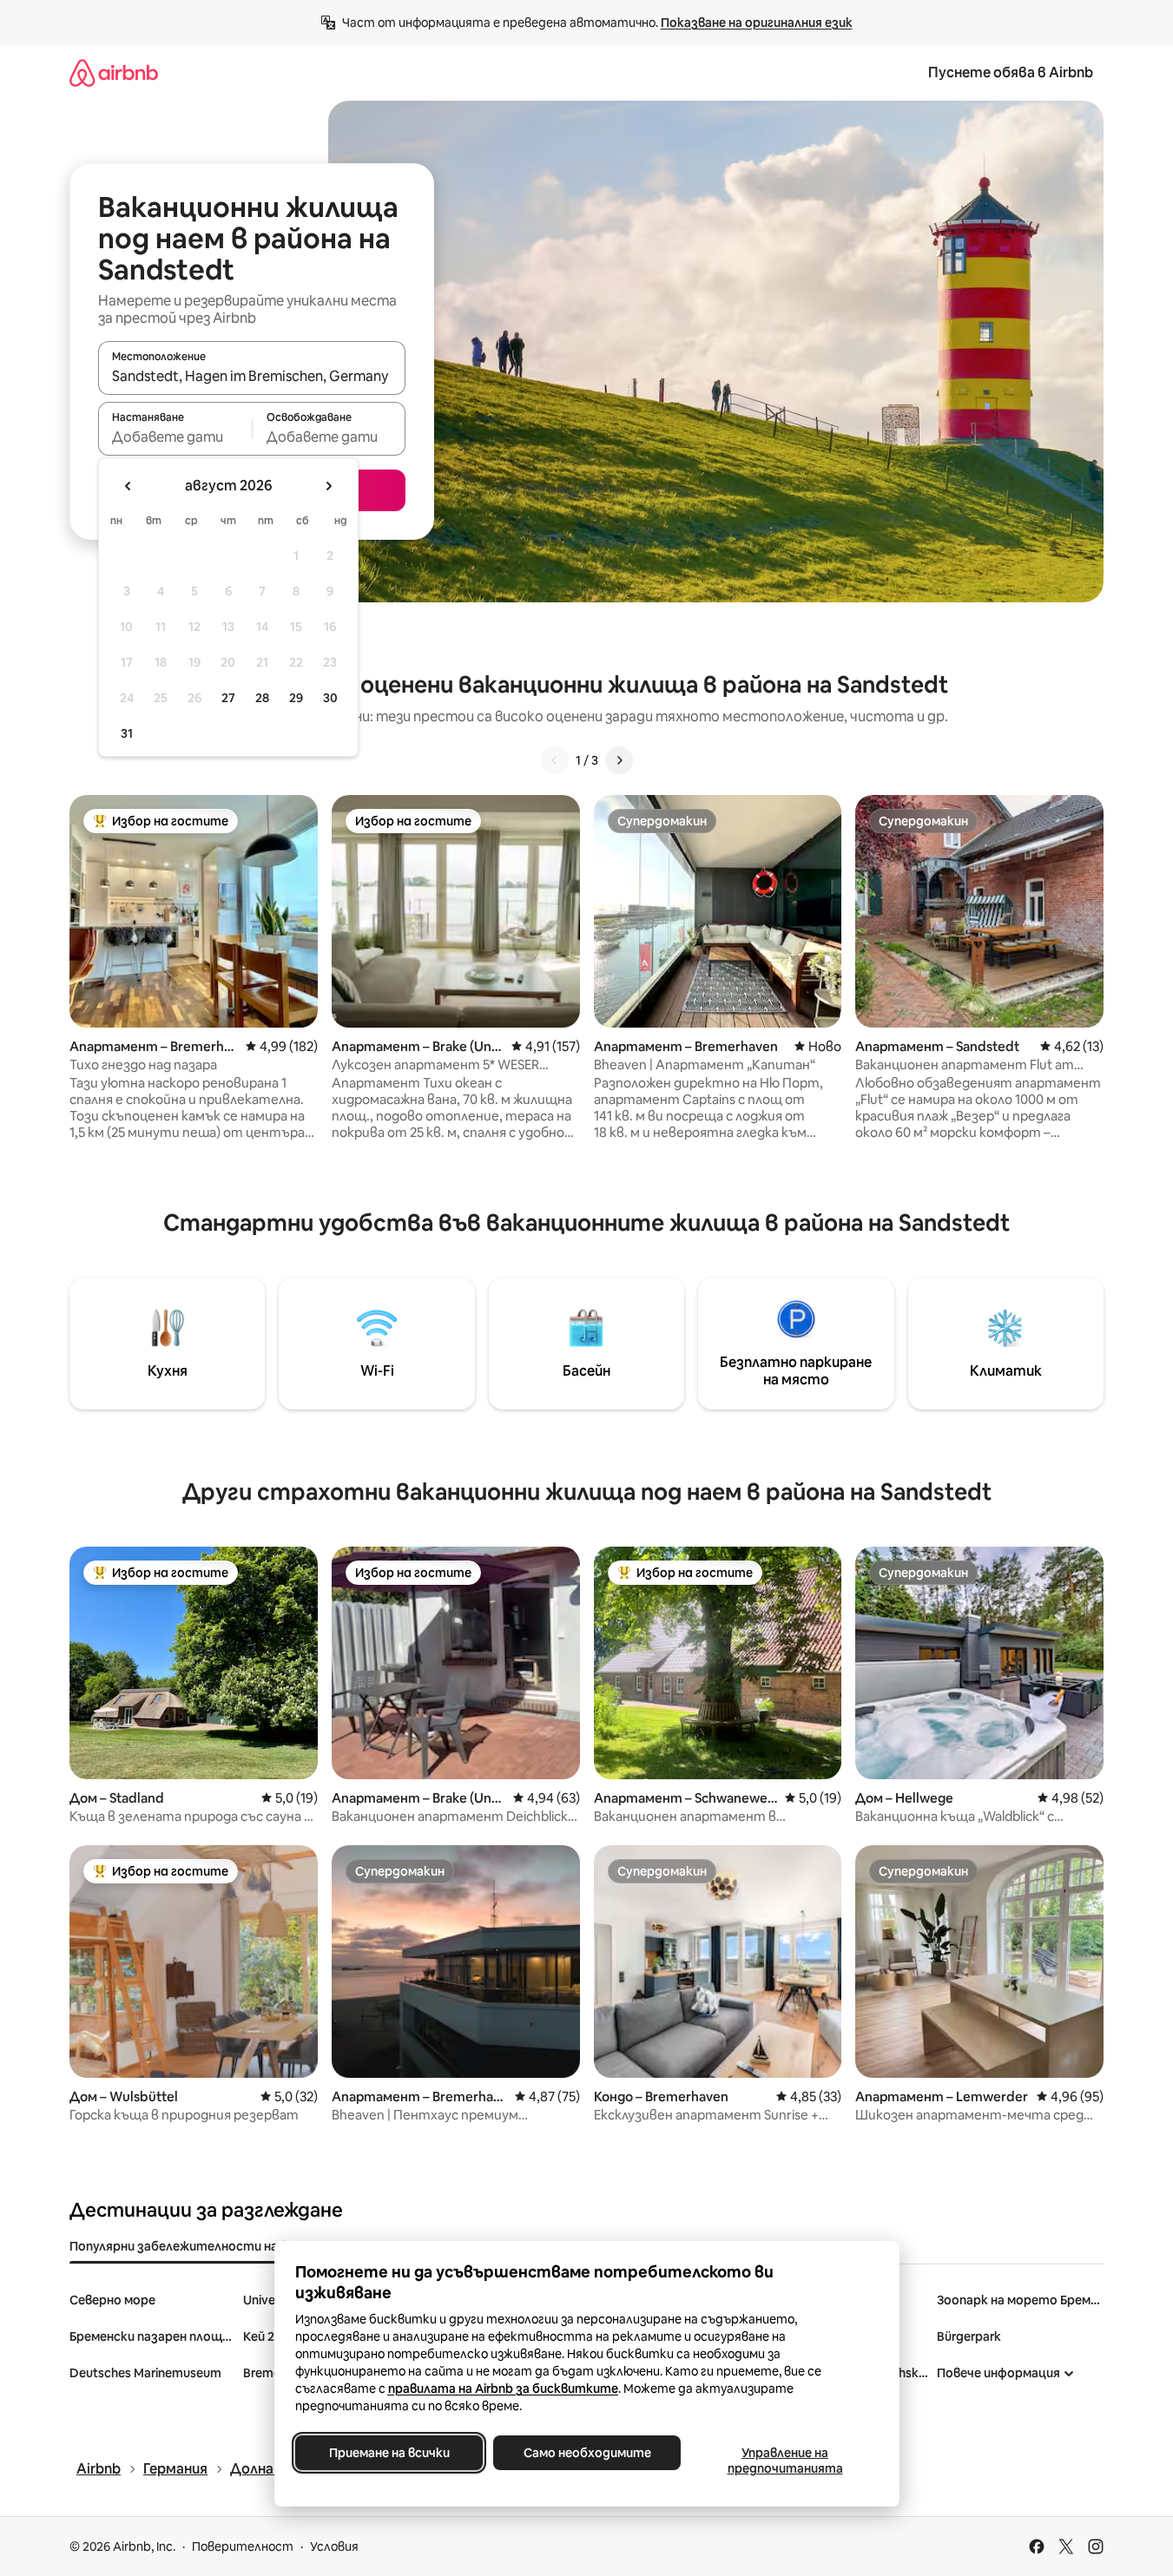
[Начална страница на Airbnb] (114, 72)
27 (228, 698)
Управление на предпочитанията (784, 2461)
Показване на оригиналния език (757, 23)
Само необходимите (586, 2453)
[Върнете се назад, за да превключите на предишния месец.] (129, 486)
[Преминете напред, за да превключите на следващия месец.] (328, 486)
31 (127, 733)
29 (296, 698)
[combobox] (252, 376)
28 (262, 698)
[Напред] (619, 760)
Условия (334, 2546)
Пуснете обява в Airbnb (1011, 72)
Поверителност (243, 2546)
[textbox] (175, 437)
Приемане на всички (389, 2453)
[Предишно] (555, 760)
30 (330, 698)
